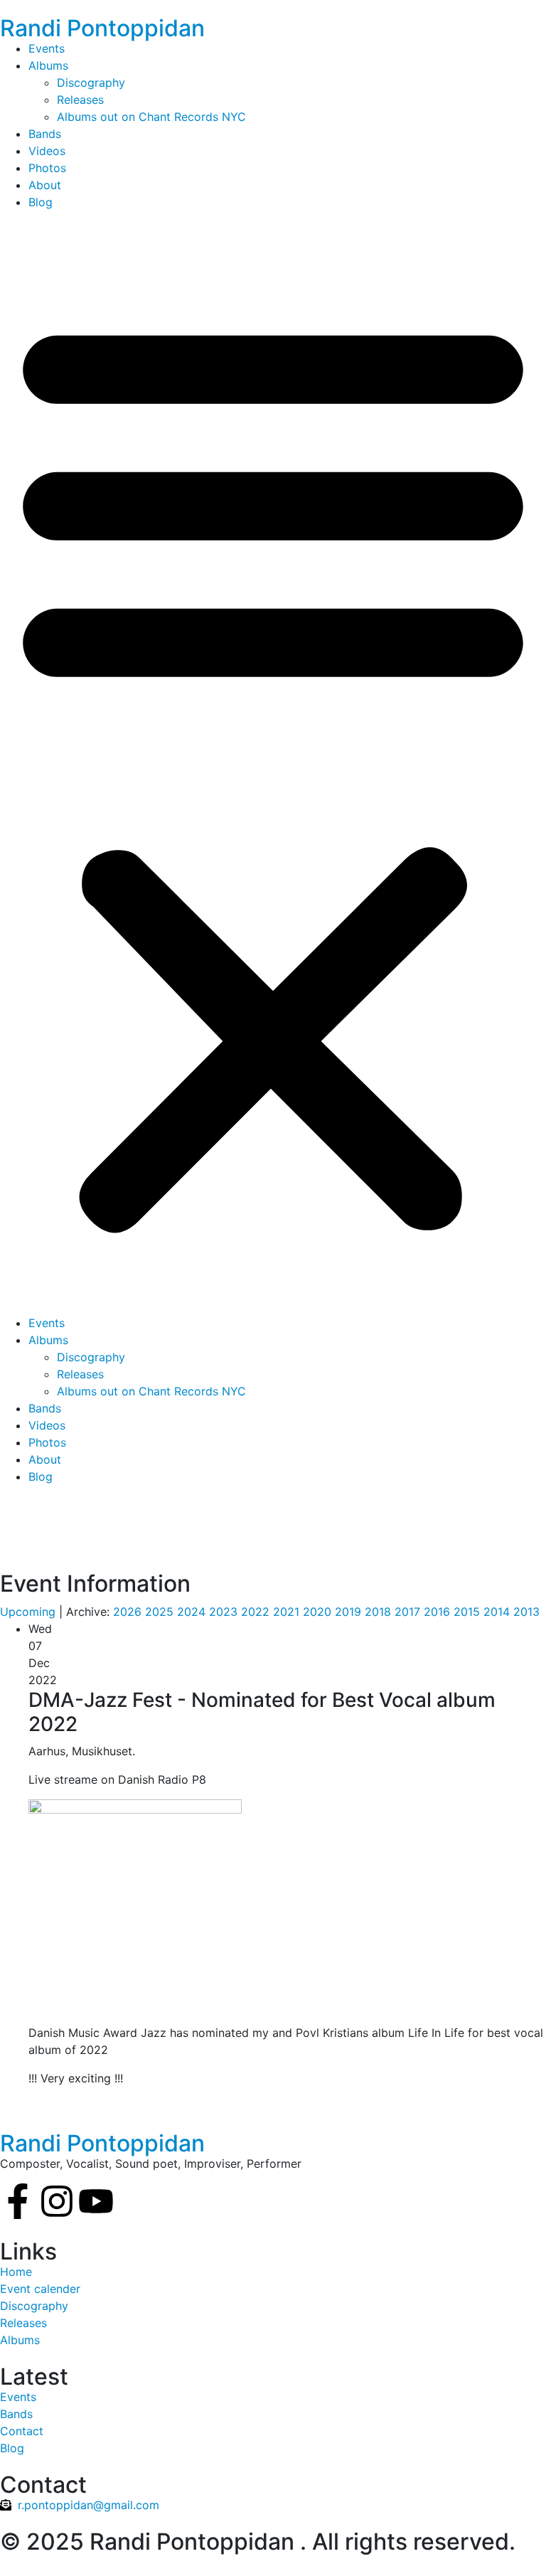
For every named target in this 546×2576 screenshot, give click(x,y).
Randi (102, 28)
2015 (467, 1612)
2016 (437, 1612)
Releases (80, 100)
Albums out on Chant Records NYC (151, 117)
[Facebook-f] (18, 2201)
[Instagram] (57, 2201)
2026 (127, 1612)
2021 (286, 1612)
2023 (223, 1612)
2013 (526, 1612)
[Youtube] (96, 2201)
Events (47, 48)
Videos (47, 151)
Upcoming (28, 1612)
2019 (348, 1612)
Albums (48, 65)
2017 (407, 1612)
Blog (41, 202)
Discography (91, 83)
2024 (191, 1612)
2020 (317, 1612)
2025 (159, 1612)
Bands (45, 134)
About (45, 185)
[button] (273, 768)
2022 (255, 1612)
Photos (47, 168)
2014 (497, 1612)
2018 (378, 1612)
